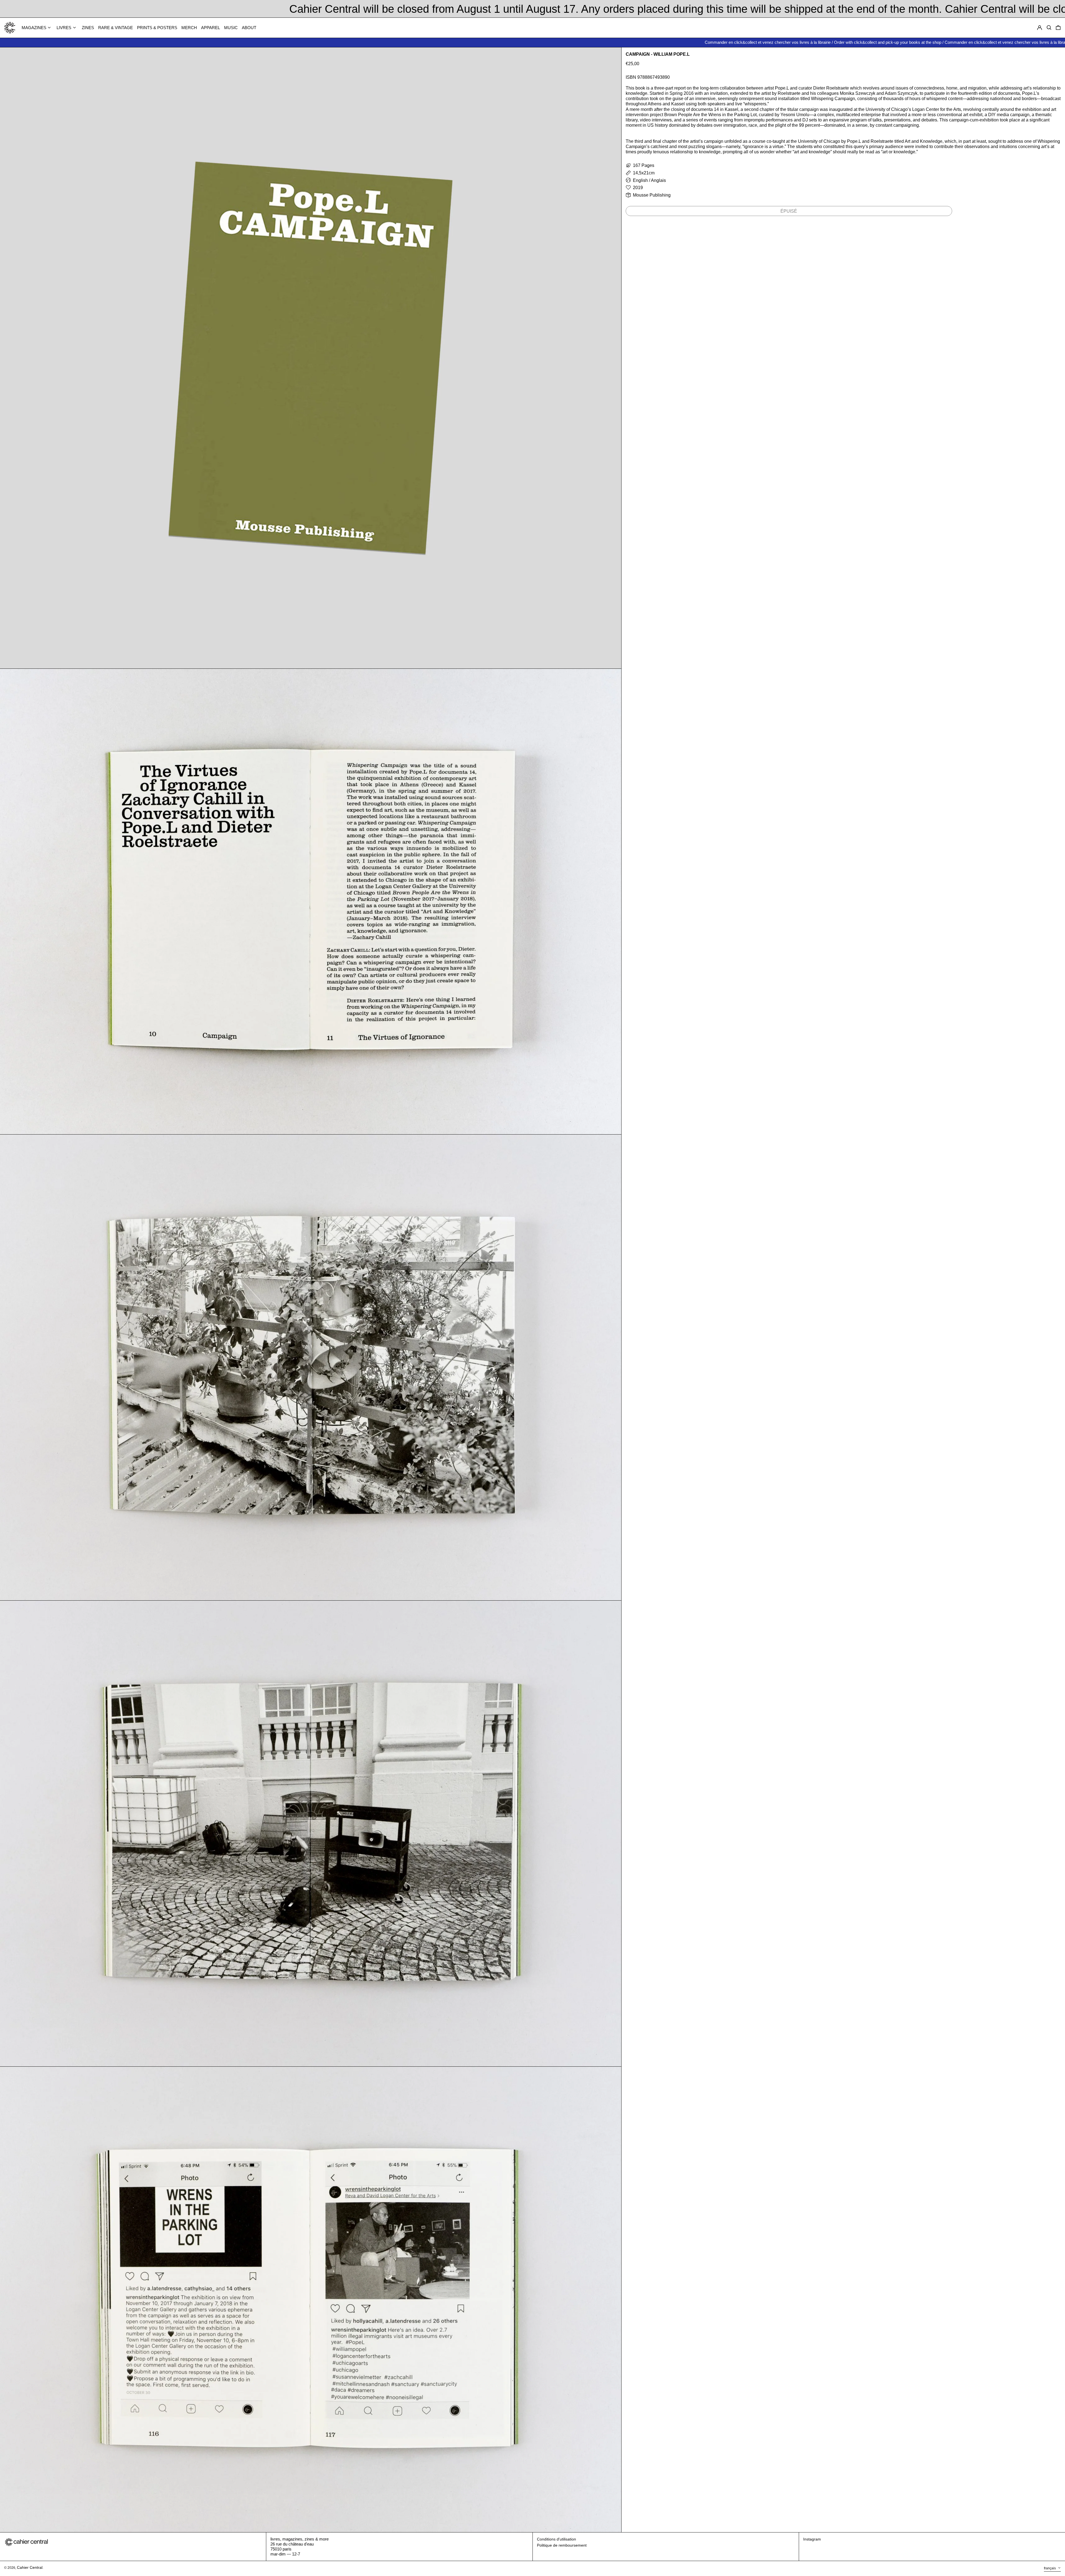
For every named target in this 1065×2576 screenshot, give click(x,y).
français (1050, 2568)
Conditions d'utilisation (556, 2539)
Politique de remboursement (562, 2545)
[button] (1058, 28)
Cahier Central (30, 2567)
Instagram (812, 2539)
